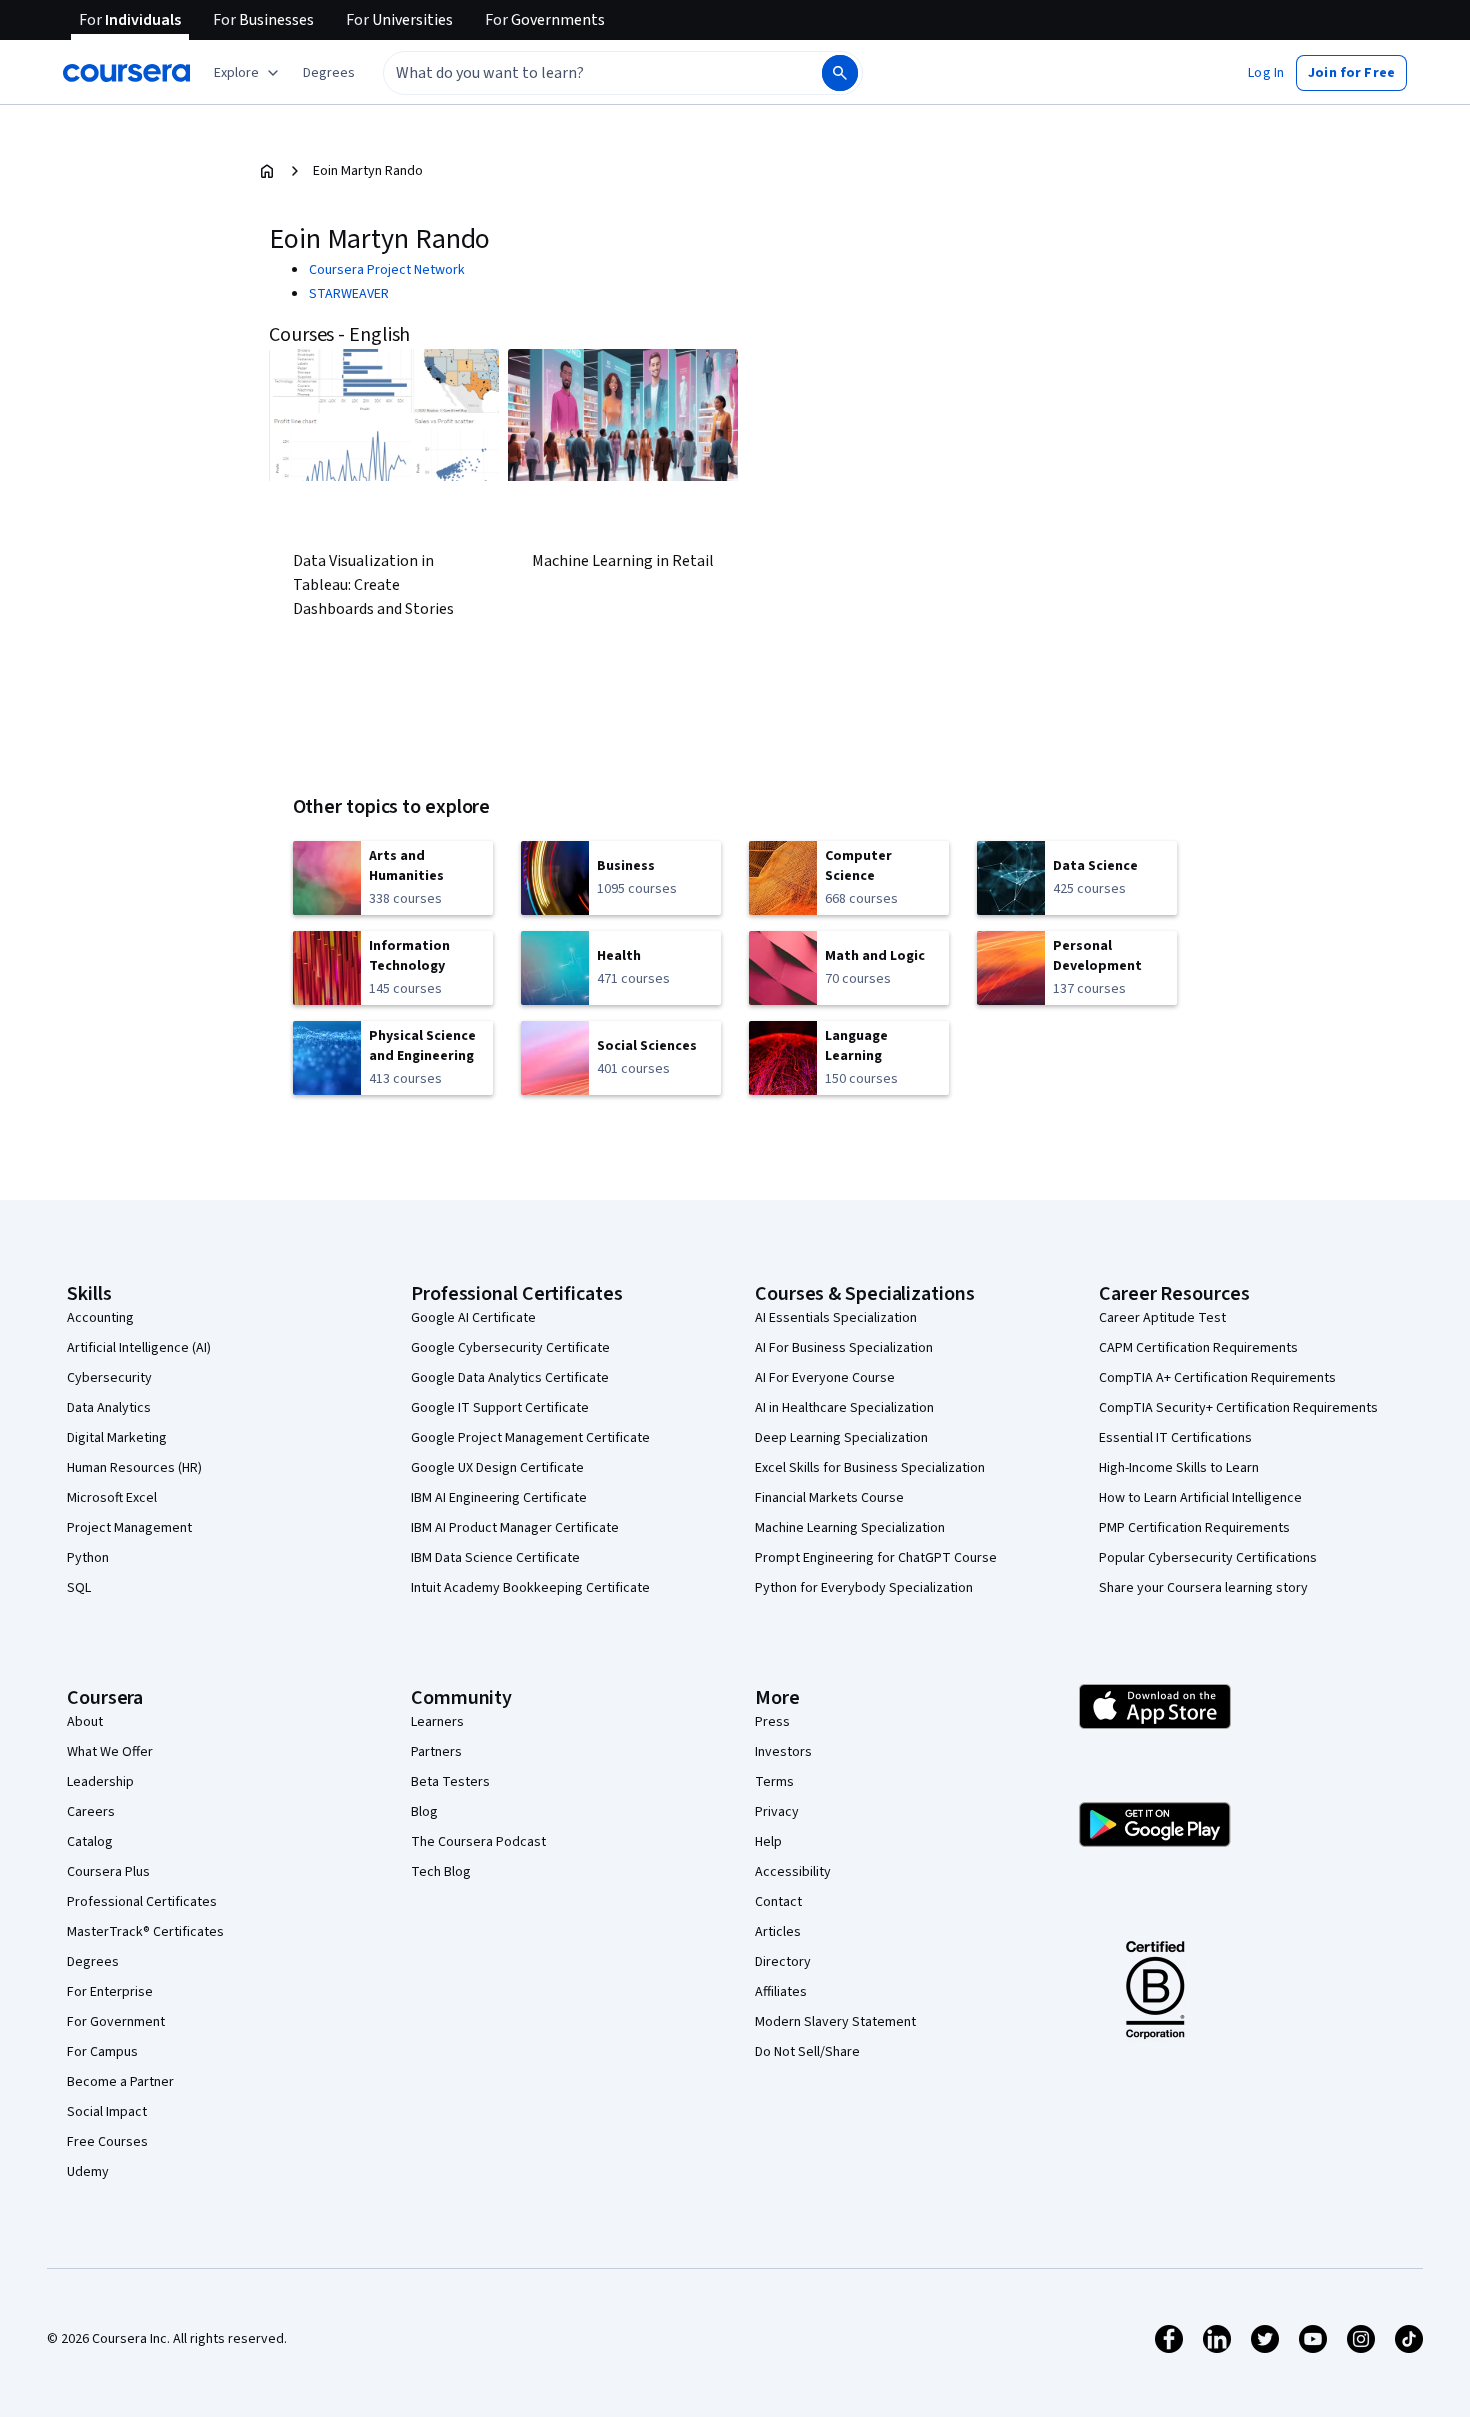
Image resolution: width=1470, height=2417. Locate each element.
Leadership (100, 1782)
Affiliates (781, 1992)
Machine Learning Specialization (850, 1528)
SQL (79, 1588)
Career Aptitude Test (1162, 1318)
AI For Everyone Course (825, 1378)
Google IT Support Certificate (500, 1408)
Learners (437, 1722)
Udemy (88, 2172)
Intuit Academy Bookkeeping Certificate (530, 1588)
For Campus (102, 2052)
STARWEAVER (349, 294)
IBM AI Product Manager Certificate (515, 1528)
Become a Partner (120, 2082)
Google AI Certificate (473, 1318)
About (85, 1722)
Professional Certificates (142, 1902)
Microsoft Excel (112, 1498)
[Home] (267, 171)
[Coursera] (126, 73)
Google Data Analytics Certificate (510, 1378)
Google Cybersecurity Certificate (510, 1348)
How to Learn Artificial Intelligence (1200, 1498)
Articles (778, 1932)
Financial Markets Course (829, 1498)
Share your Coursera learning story (1203, 1588)
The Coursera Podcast (478, 1842)
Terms (774, 1782)
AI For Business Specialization (844, 1348)
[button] (329, 73)
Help (768, 1842)
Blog (424, 1812)
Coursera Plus (108, 1872)
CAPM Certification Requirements (1198, 1348)
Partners (436, 1752)
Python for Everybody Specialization (864, 1588)
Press (772, 1722)
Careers (91, 1812)
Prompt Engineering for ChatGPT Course (876, 1558)
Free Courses (107, 2142)
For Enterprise (110, 1992)
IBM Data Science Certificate (495, 1558)
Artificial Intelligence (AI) (139, 1348)
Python (88, 1558)
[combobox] (581, 73)
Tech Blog (441, 1872)
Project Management (129, 1528)
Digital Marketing (117, 1438)
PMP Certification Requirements (1194, 1528)
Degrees (93, 1962)
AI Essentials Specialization (836, 1318)
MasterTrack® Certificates (145, 1932)
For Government (116, 2022)
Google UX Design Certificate (497, 1468)
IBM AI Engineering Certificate (499, 1498)
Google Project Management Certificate (530, 1438)
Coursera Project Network (387, 270)
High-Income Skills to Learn (1179, 1468)
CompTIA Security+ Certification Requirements (1238, 1408)
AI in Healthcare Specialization (844, 1408)
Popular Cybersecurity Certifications (1208, 1558)
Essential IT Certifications (1175, 1438)
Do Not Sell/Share (807, 2052)
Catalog (90, 1842)
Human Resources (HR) (134, 1468)
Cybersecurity (109, 1378)
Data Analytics (109, 1408)
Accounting (100, 1318)
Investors (783, 1752)
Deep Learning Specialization (841, 1438)
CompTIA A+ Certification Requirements (1217, 1378)
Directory (783, 1962)
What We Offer (110, 1752)
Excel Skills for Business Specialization (870, 1468)
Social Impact (107, 2112)
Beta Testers (450, 1782)
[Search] (840, 73)
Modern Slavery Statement (835, 2022)
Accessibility (793, 1872)
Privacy (777, 1812)
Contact (778, 1902)
